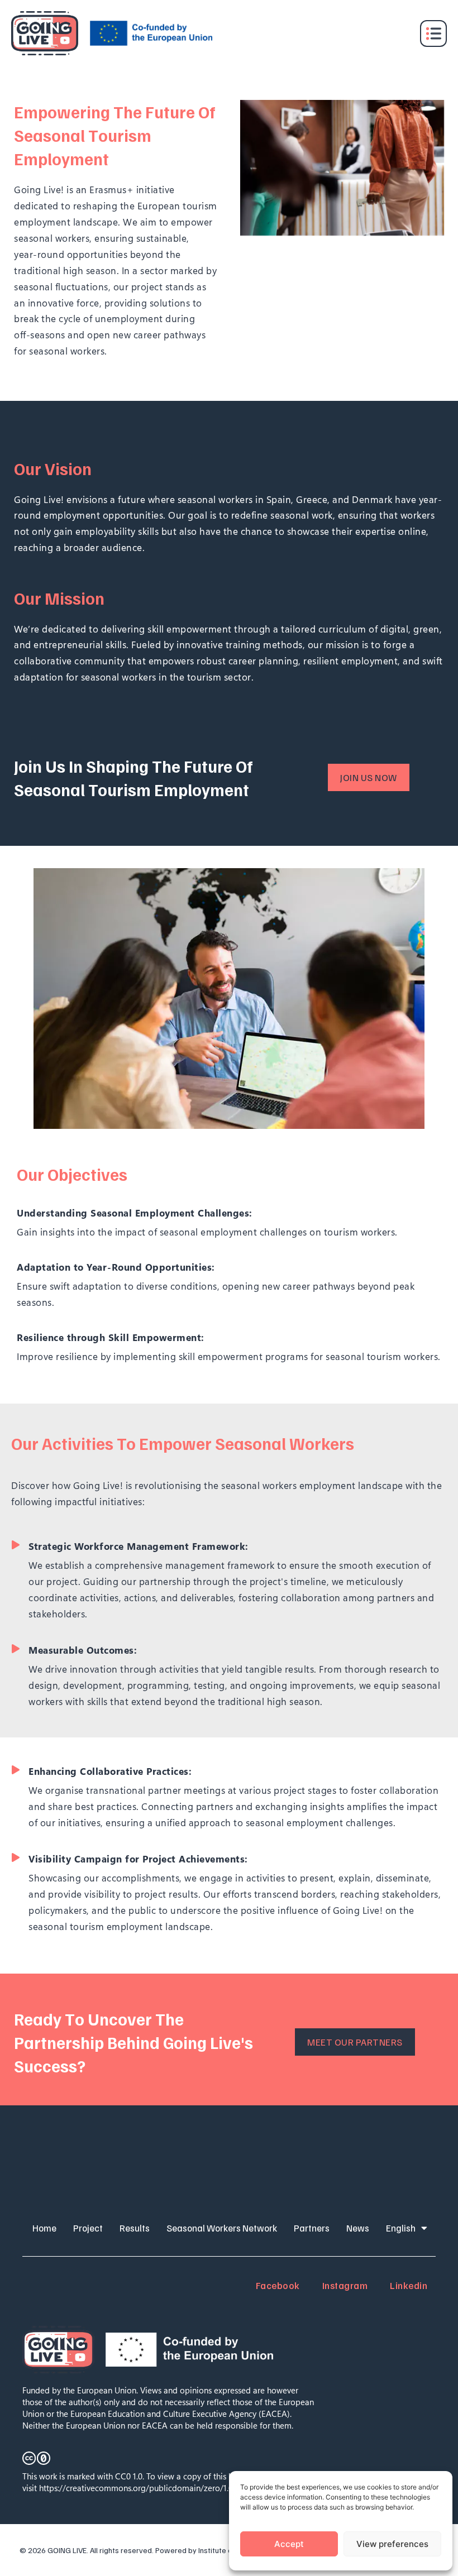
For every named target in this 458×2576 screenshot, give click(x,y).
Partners (312, 2228)
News (358, 2228)
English (401, 2228)
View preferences (392, 2544)
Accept (289, 2544)
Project (88, 2228)
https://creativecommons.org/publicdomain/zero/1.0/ (138, 2488)
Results (135, 2228)
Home (44, 2228)
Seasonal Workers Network (222, 2228)
